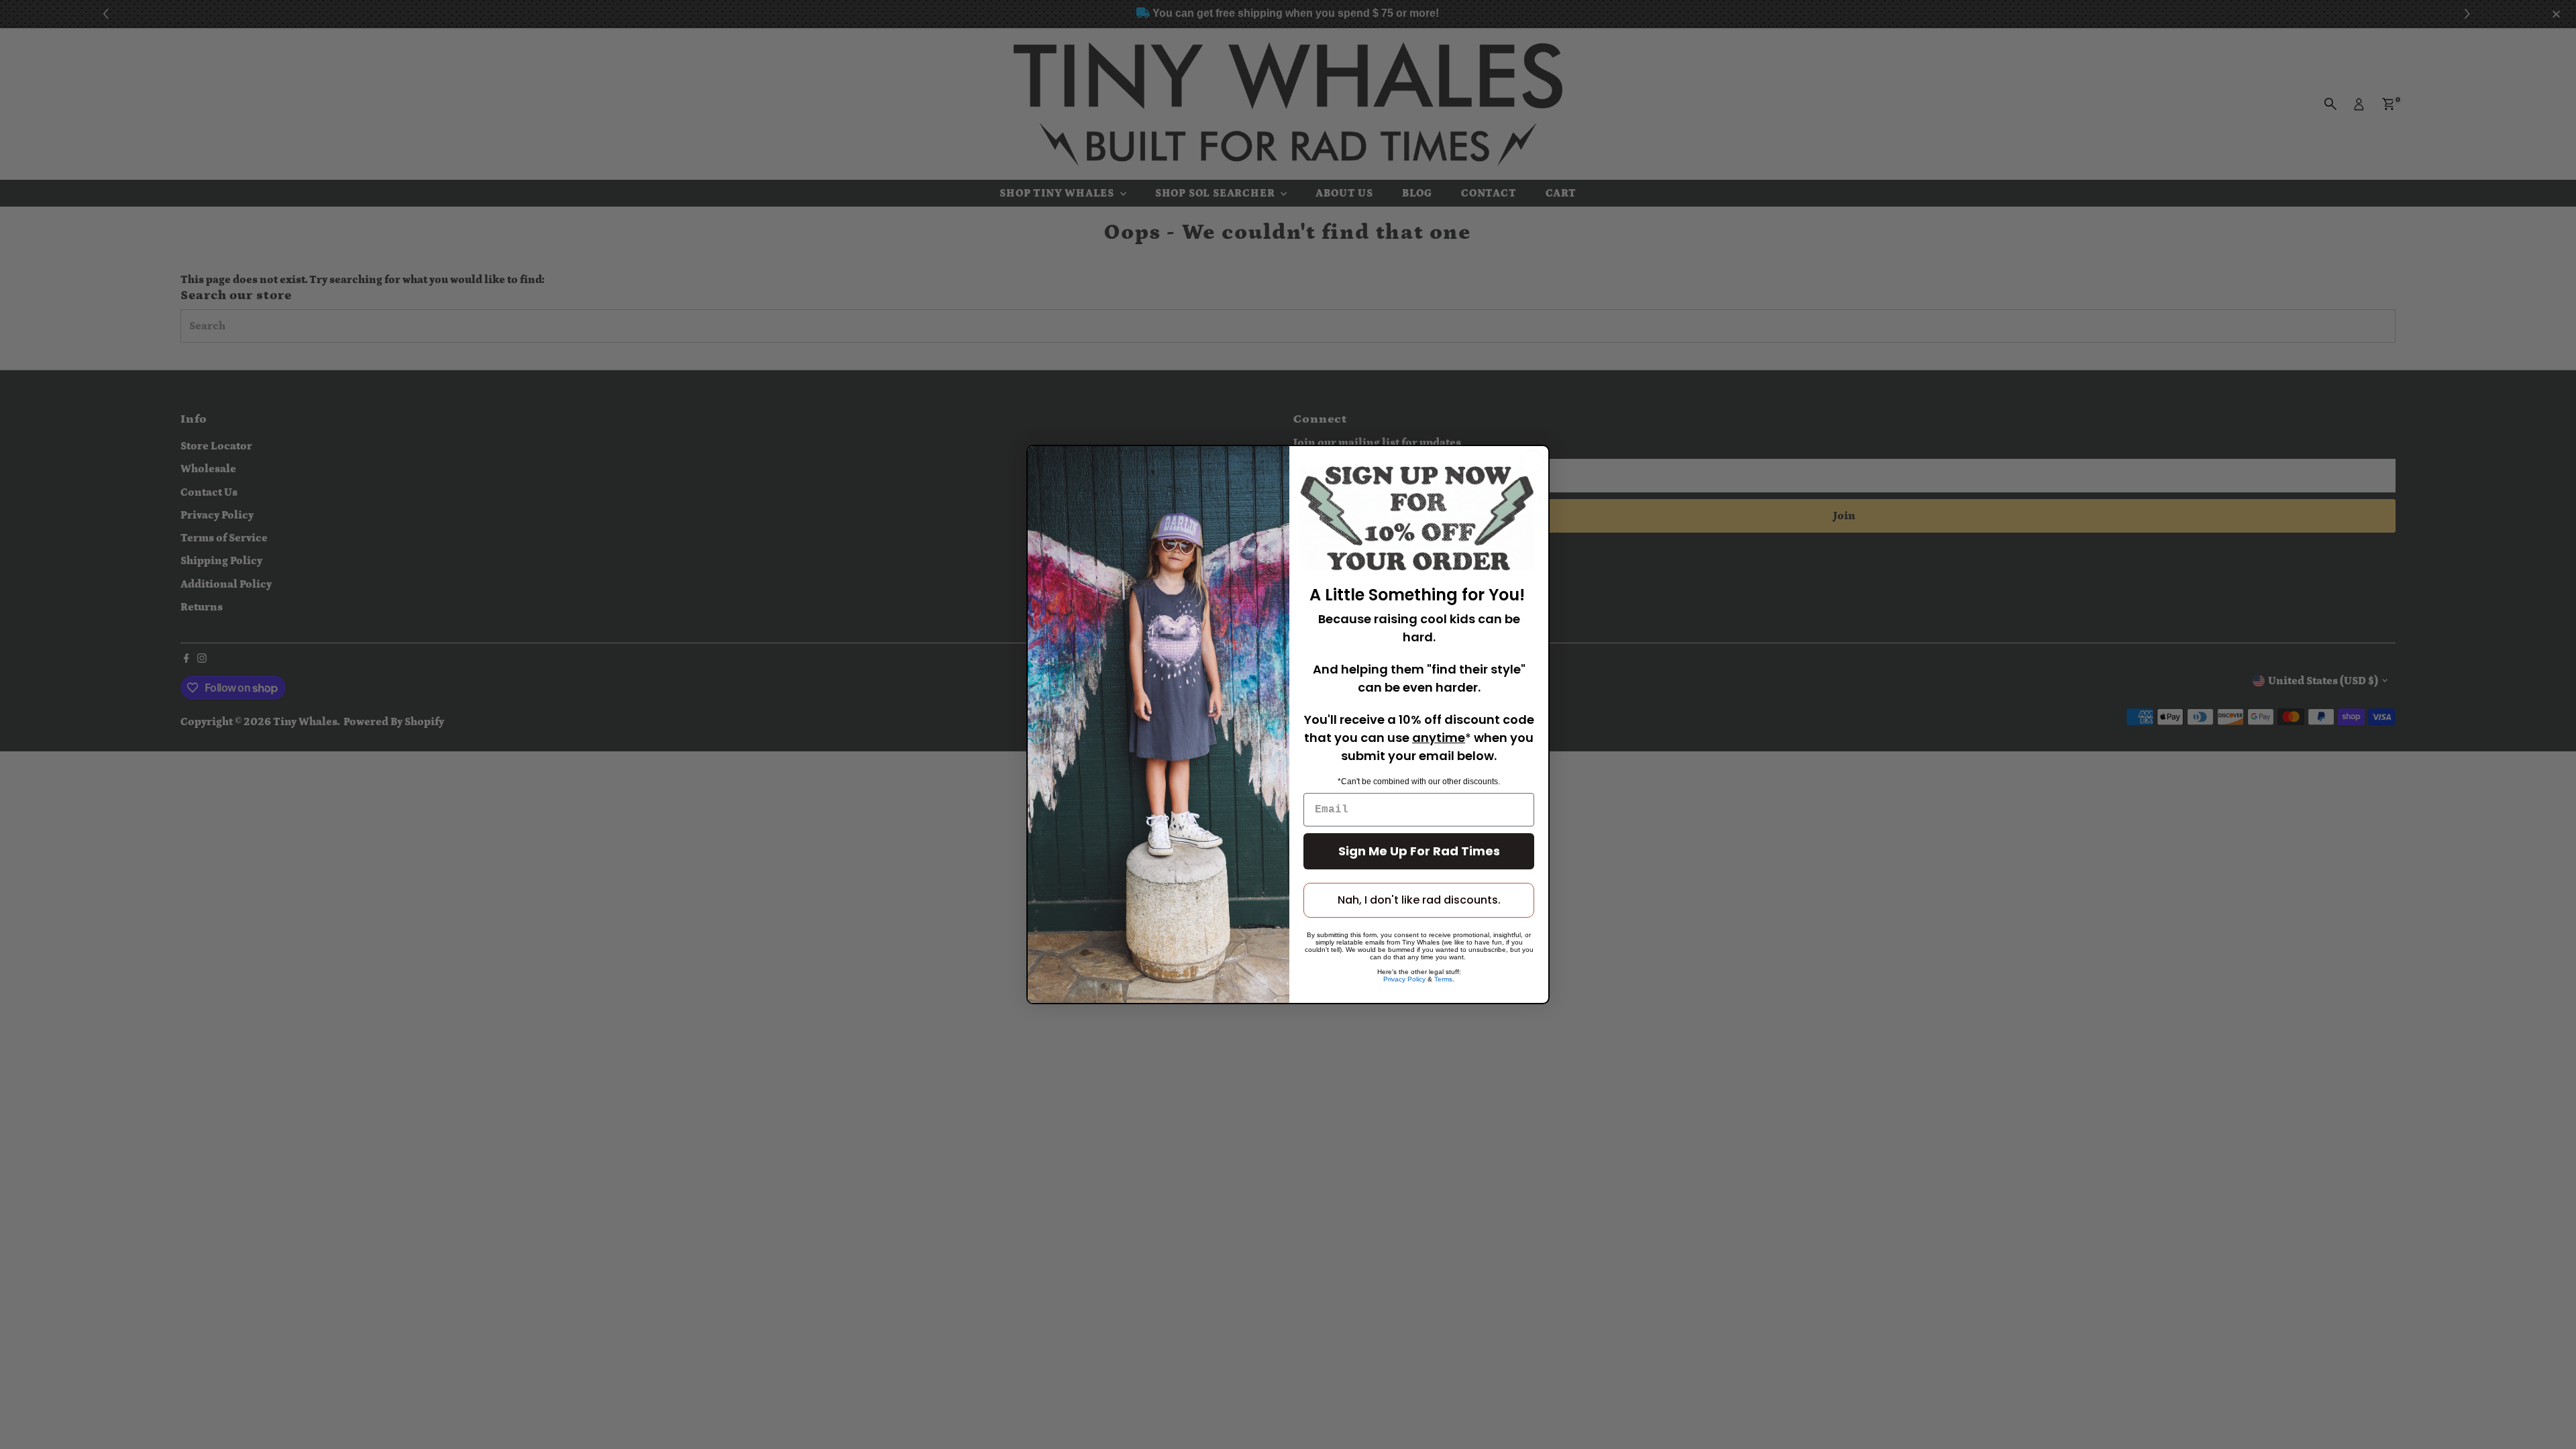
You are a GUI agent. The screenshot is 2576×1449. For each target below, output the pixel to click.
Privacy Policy (1404, 979)
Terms (1443, 979)
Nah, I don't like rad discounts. (1419, 900)
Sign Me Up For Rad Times (1419, 851)
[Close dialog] (1533, 462)
